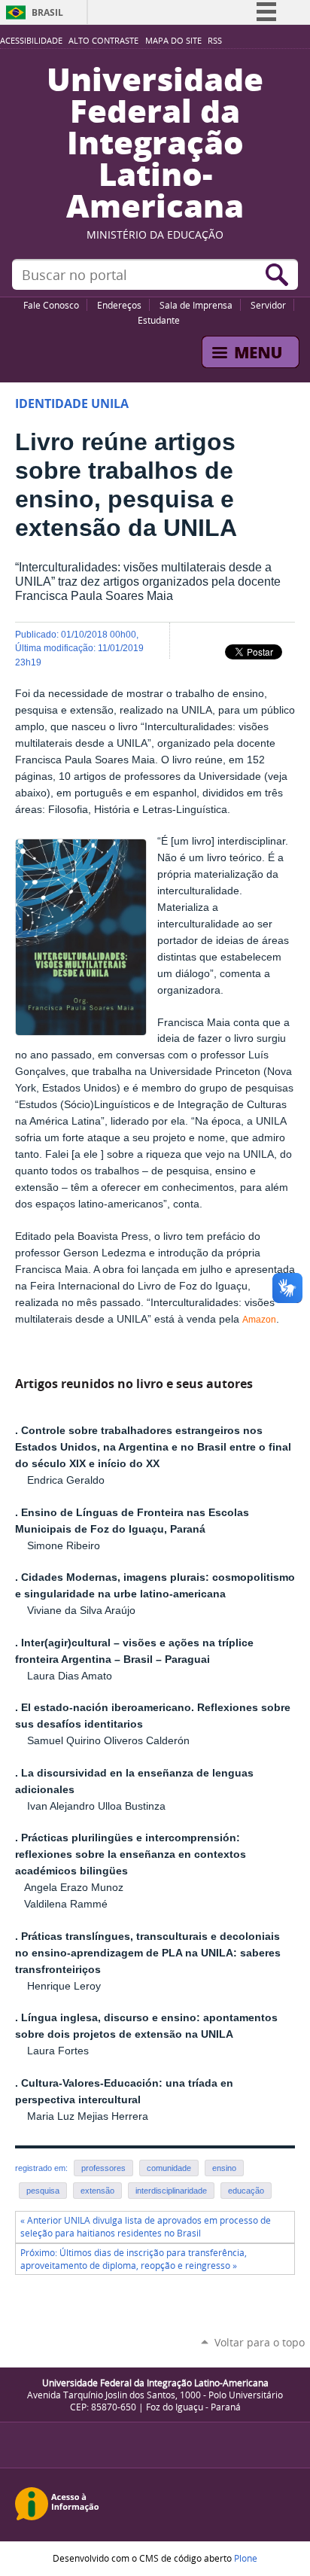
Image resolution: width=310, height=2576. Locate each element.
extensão (97, 2191)
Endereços (119, 305)
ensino (224, 2168)
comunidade (169, 2168)
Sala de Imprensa (196, 305)
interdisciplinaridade (171, 2191)
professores (103, 2168)
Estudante (159, 320)
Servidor (268, 305)
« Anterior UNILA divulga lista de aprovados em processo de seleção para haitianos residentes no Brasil (146, 2227)
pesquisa (43, 2191)
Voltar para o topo (260, 2342)
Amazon (259, 1320)
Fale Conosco (51, 305)
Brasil (47, 12)
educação (246, 2191)
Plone (246, 2558)
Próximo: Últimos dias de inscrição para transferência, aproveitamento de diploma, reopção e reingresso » (134, 2259)
